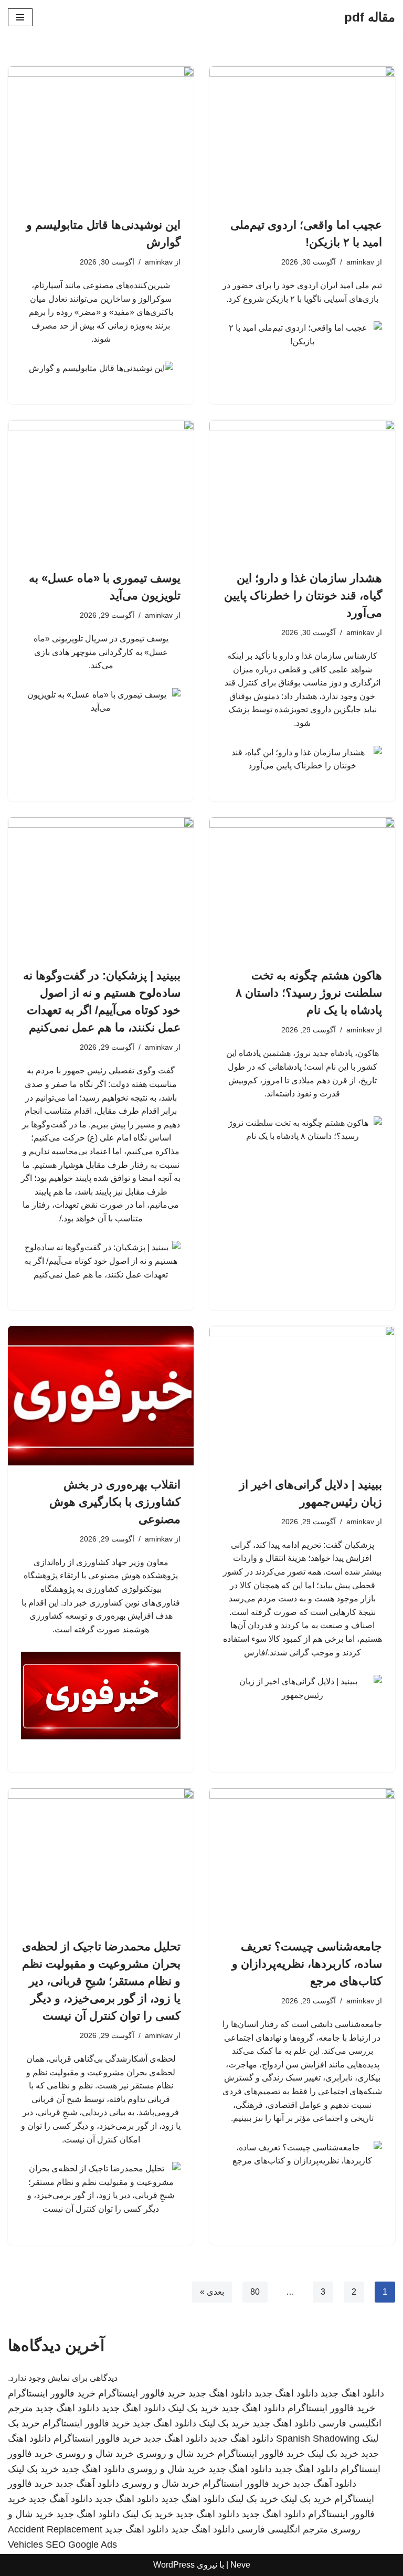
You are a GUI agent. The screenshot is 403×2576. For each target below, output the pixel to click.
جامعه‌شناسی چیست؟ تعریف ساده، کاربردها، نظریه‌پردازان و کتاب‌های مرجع (307, 1964)
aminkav (360, 262)
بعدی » (212, 2292)
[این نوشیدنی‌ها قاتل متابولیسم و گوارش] (101, 136)
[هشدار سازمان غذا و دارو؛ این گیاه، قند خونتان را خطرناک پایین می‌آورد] (302, 490)
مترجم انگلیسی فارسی (283, 2529)
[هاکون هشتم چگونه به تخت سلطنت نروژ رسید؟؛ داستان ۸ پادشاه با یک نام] (302, 887)
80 (255, 2292)
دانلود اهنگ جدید (352, 2393)
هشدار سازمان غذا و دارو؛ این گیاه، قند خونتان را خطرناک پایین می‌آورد (303, 595)
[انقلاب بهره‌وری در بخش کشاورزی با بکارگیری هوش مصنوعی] (101, 1396)
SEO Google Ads (81, 2545)
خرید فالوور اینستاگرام (142, 2393)
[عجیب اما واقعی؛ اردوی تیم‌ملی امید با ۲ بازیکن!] (302, 136)
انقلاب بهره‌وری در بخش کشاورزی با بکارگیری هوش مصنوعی (115, 1502)
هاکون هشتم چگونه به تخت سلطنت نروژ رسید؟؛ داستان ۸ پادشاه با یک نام (309, 993)
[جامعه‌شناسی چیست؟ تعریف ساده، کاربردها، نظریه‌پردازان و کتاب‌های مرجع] (302, 1858)
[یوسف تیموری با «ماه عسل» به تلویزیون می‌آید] (101, 490)
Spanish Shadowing (318, 2438)
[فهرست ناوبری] (20, 17)
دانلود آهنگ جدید (325, 2484)
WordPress (174, 2565)
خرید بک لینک (193, 2408)
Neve (240, 2565)
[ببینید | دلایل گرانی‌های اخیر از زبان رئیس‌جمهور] (302, 1396)
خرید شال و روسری (176, 2454)
